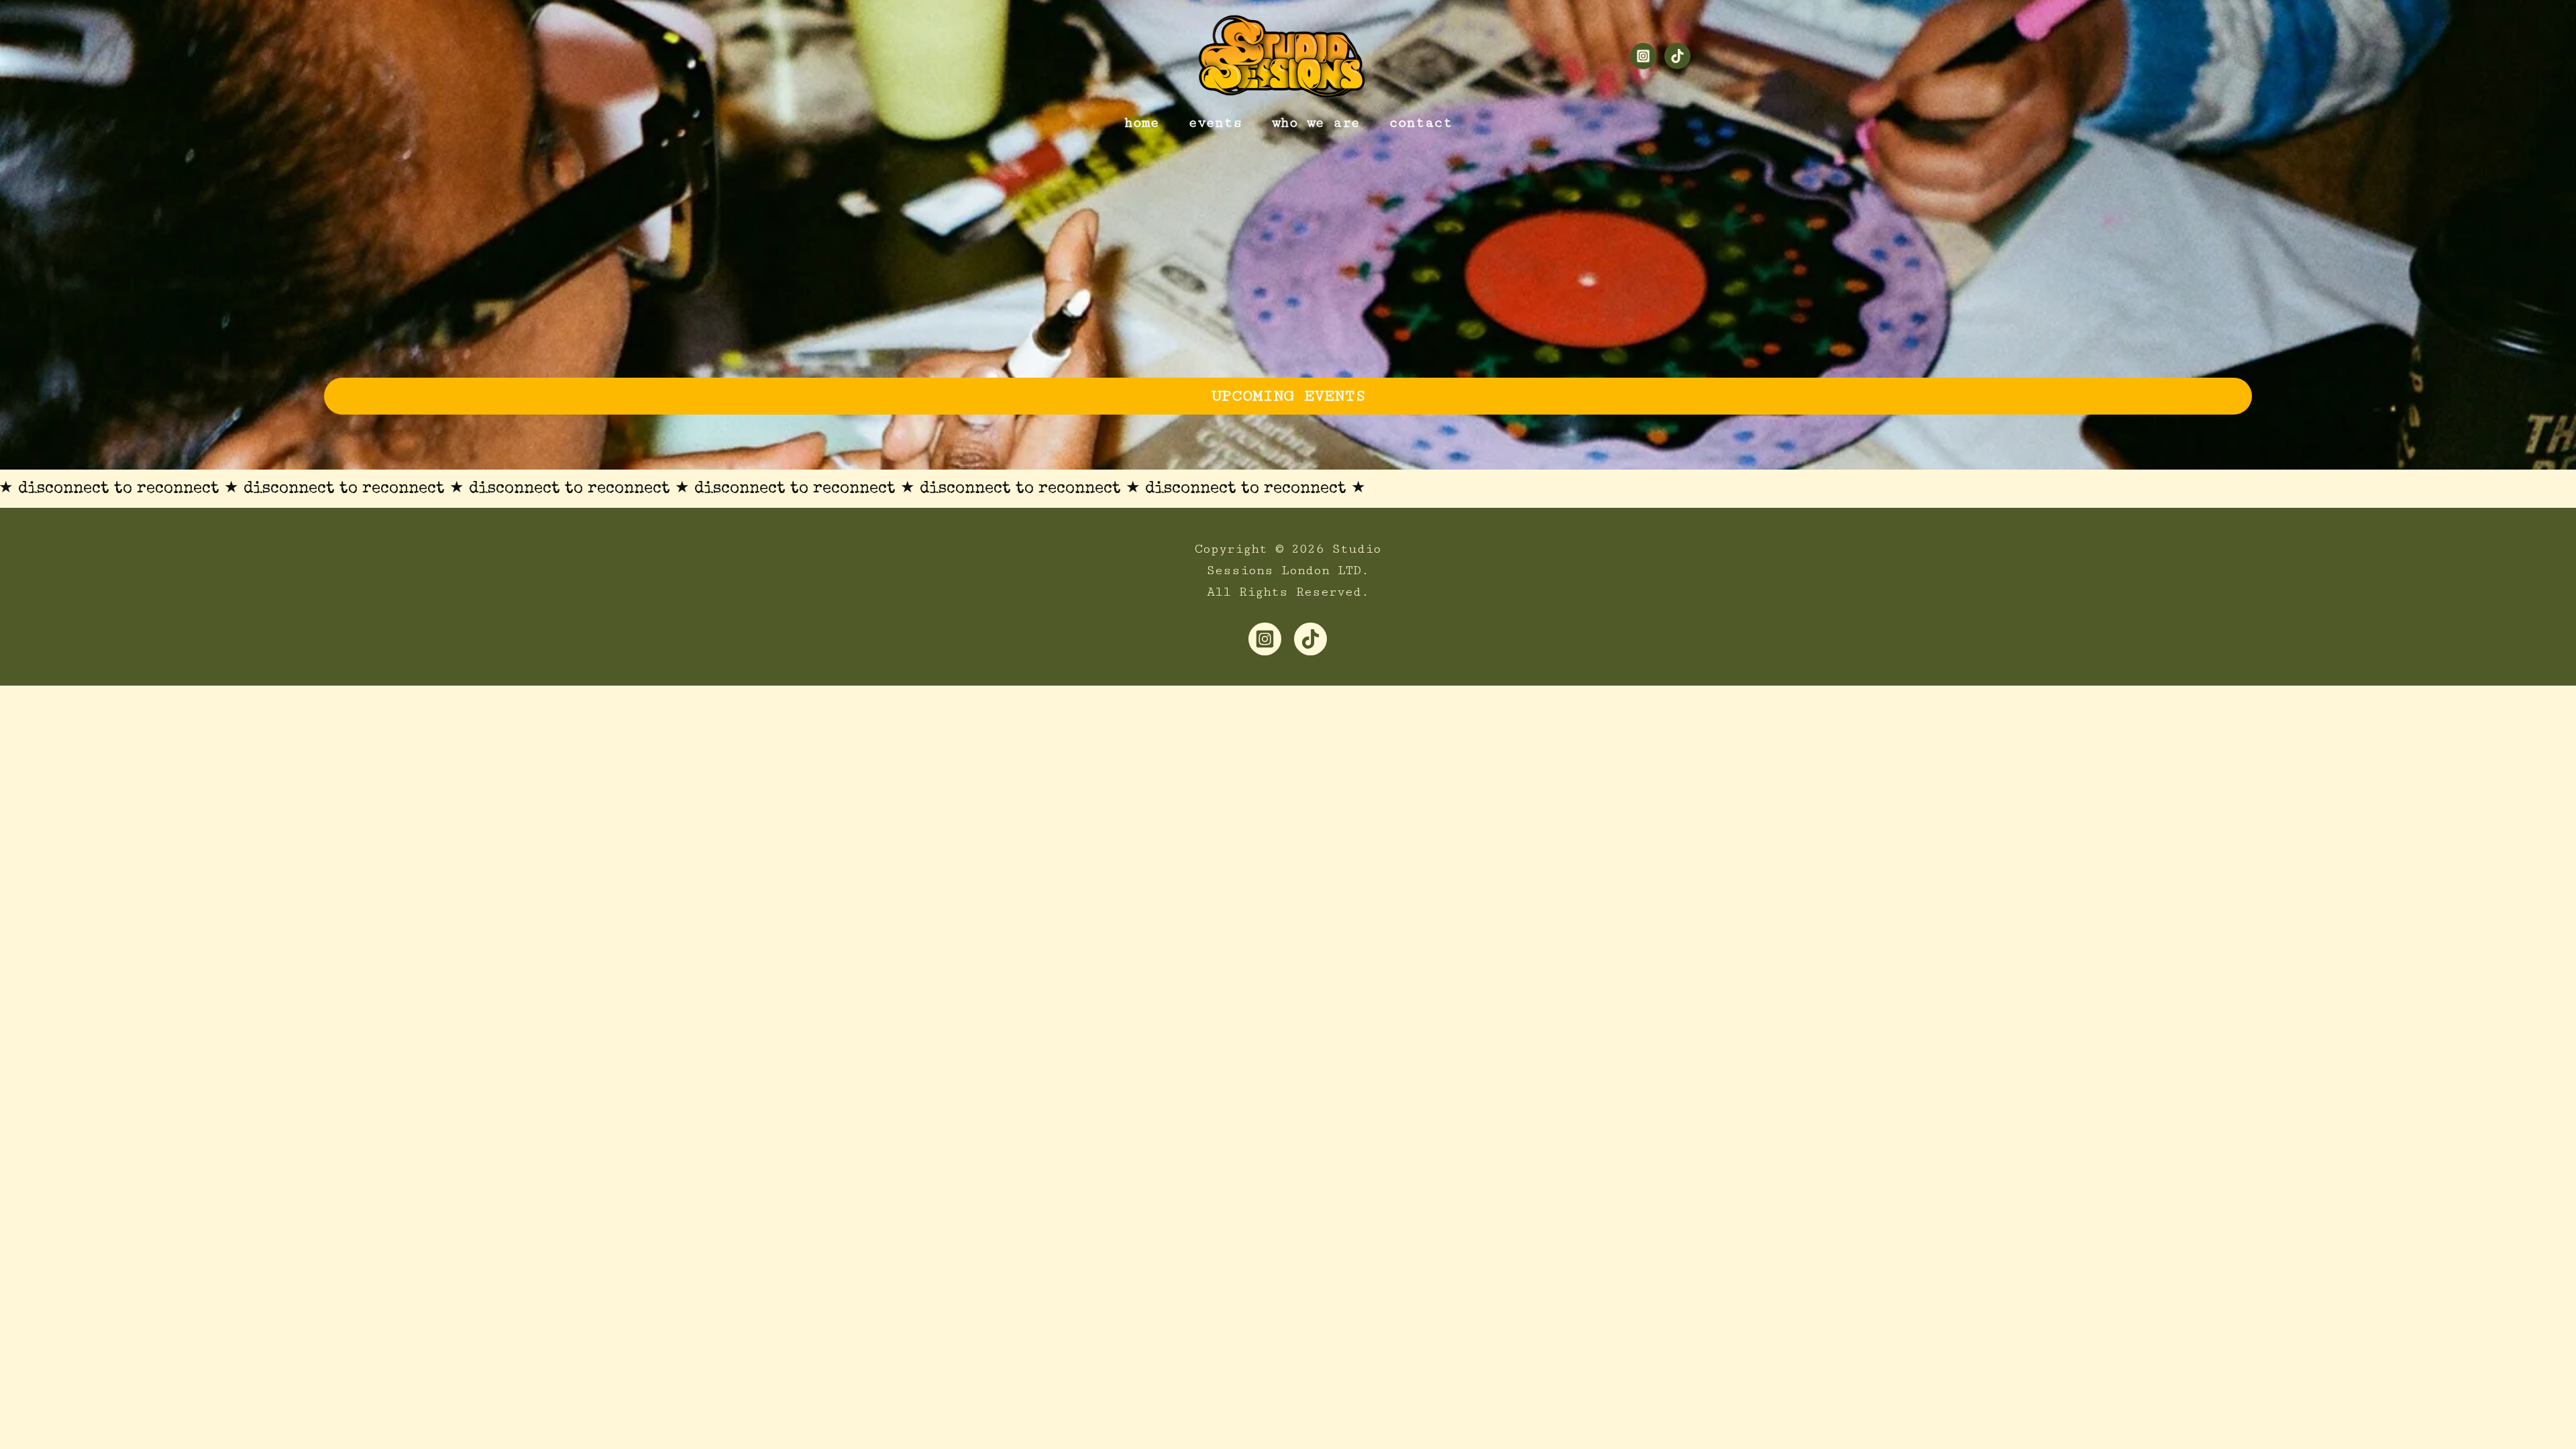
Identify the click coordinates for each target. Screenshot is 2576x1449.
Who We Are (1316, 123)
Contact (1421, 123)
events (1216, 123)
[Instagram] (1643, 56)
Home (1142, 123)
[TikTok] (1677, 56)
